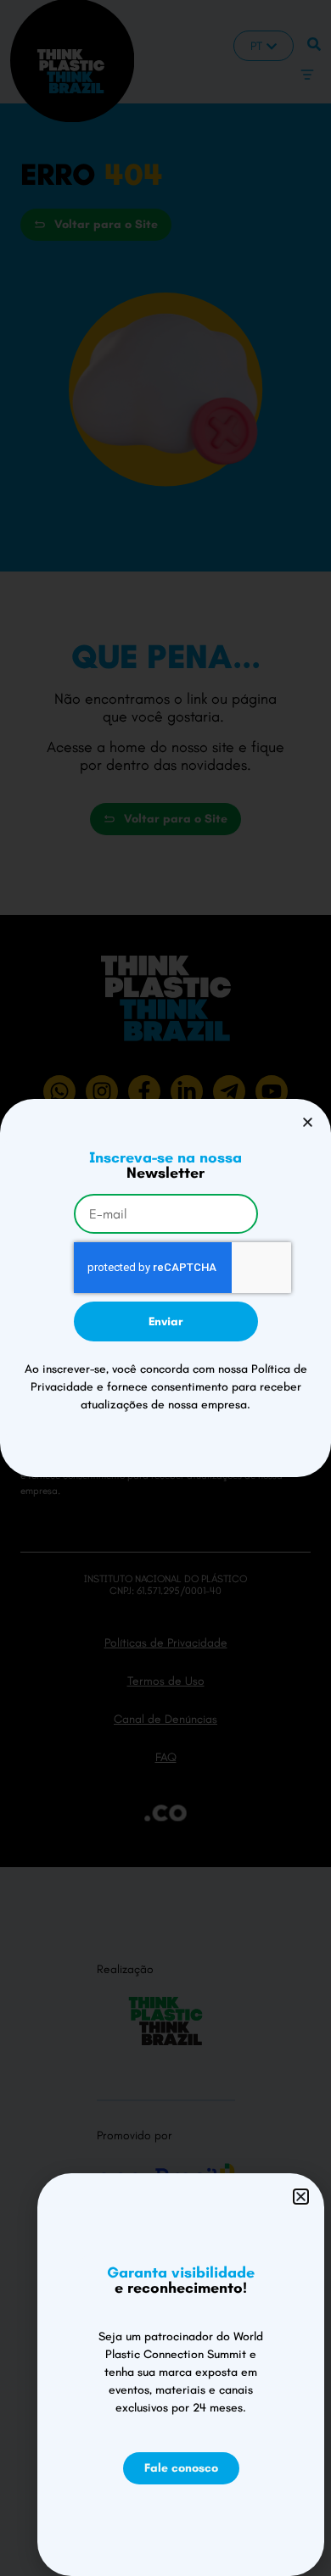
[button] (308, 1122)
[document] (165, 1288)
